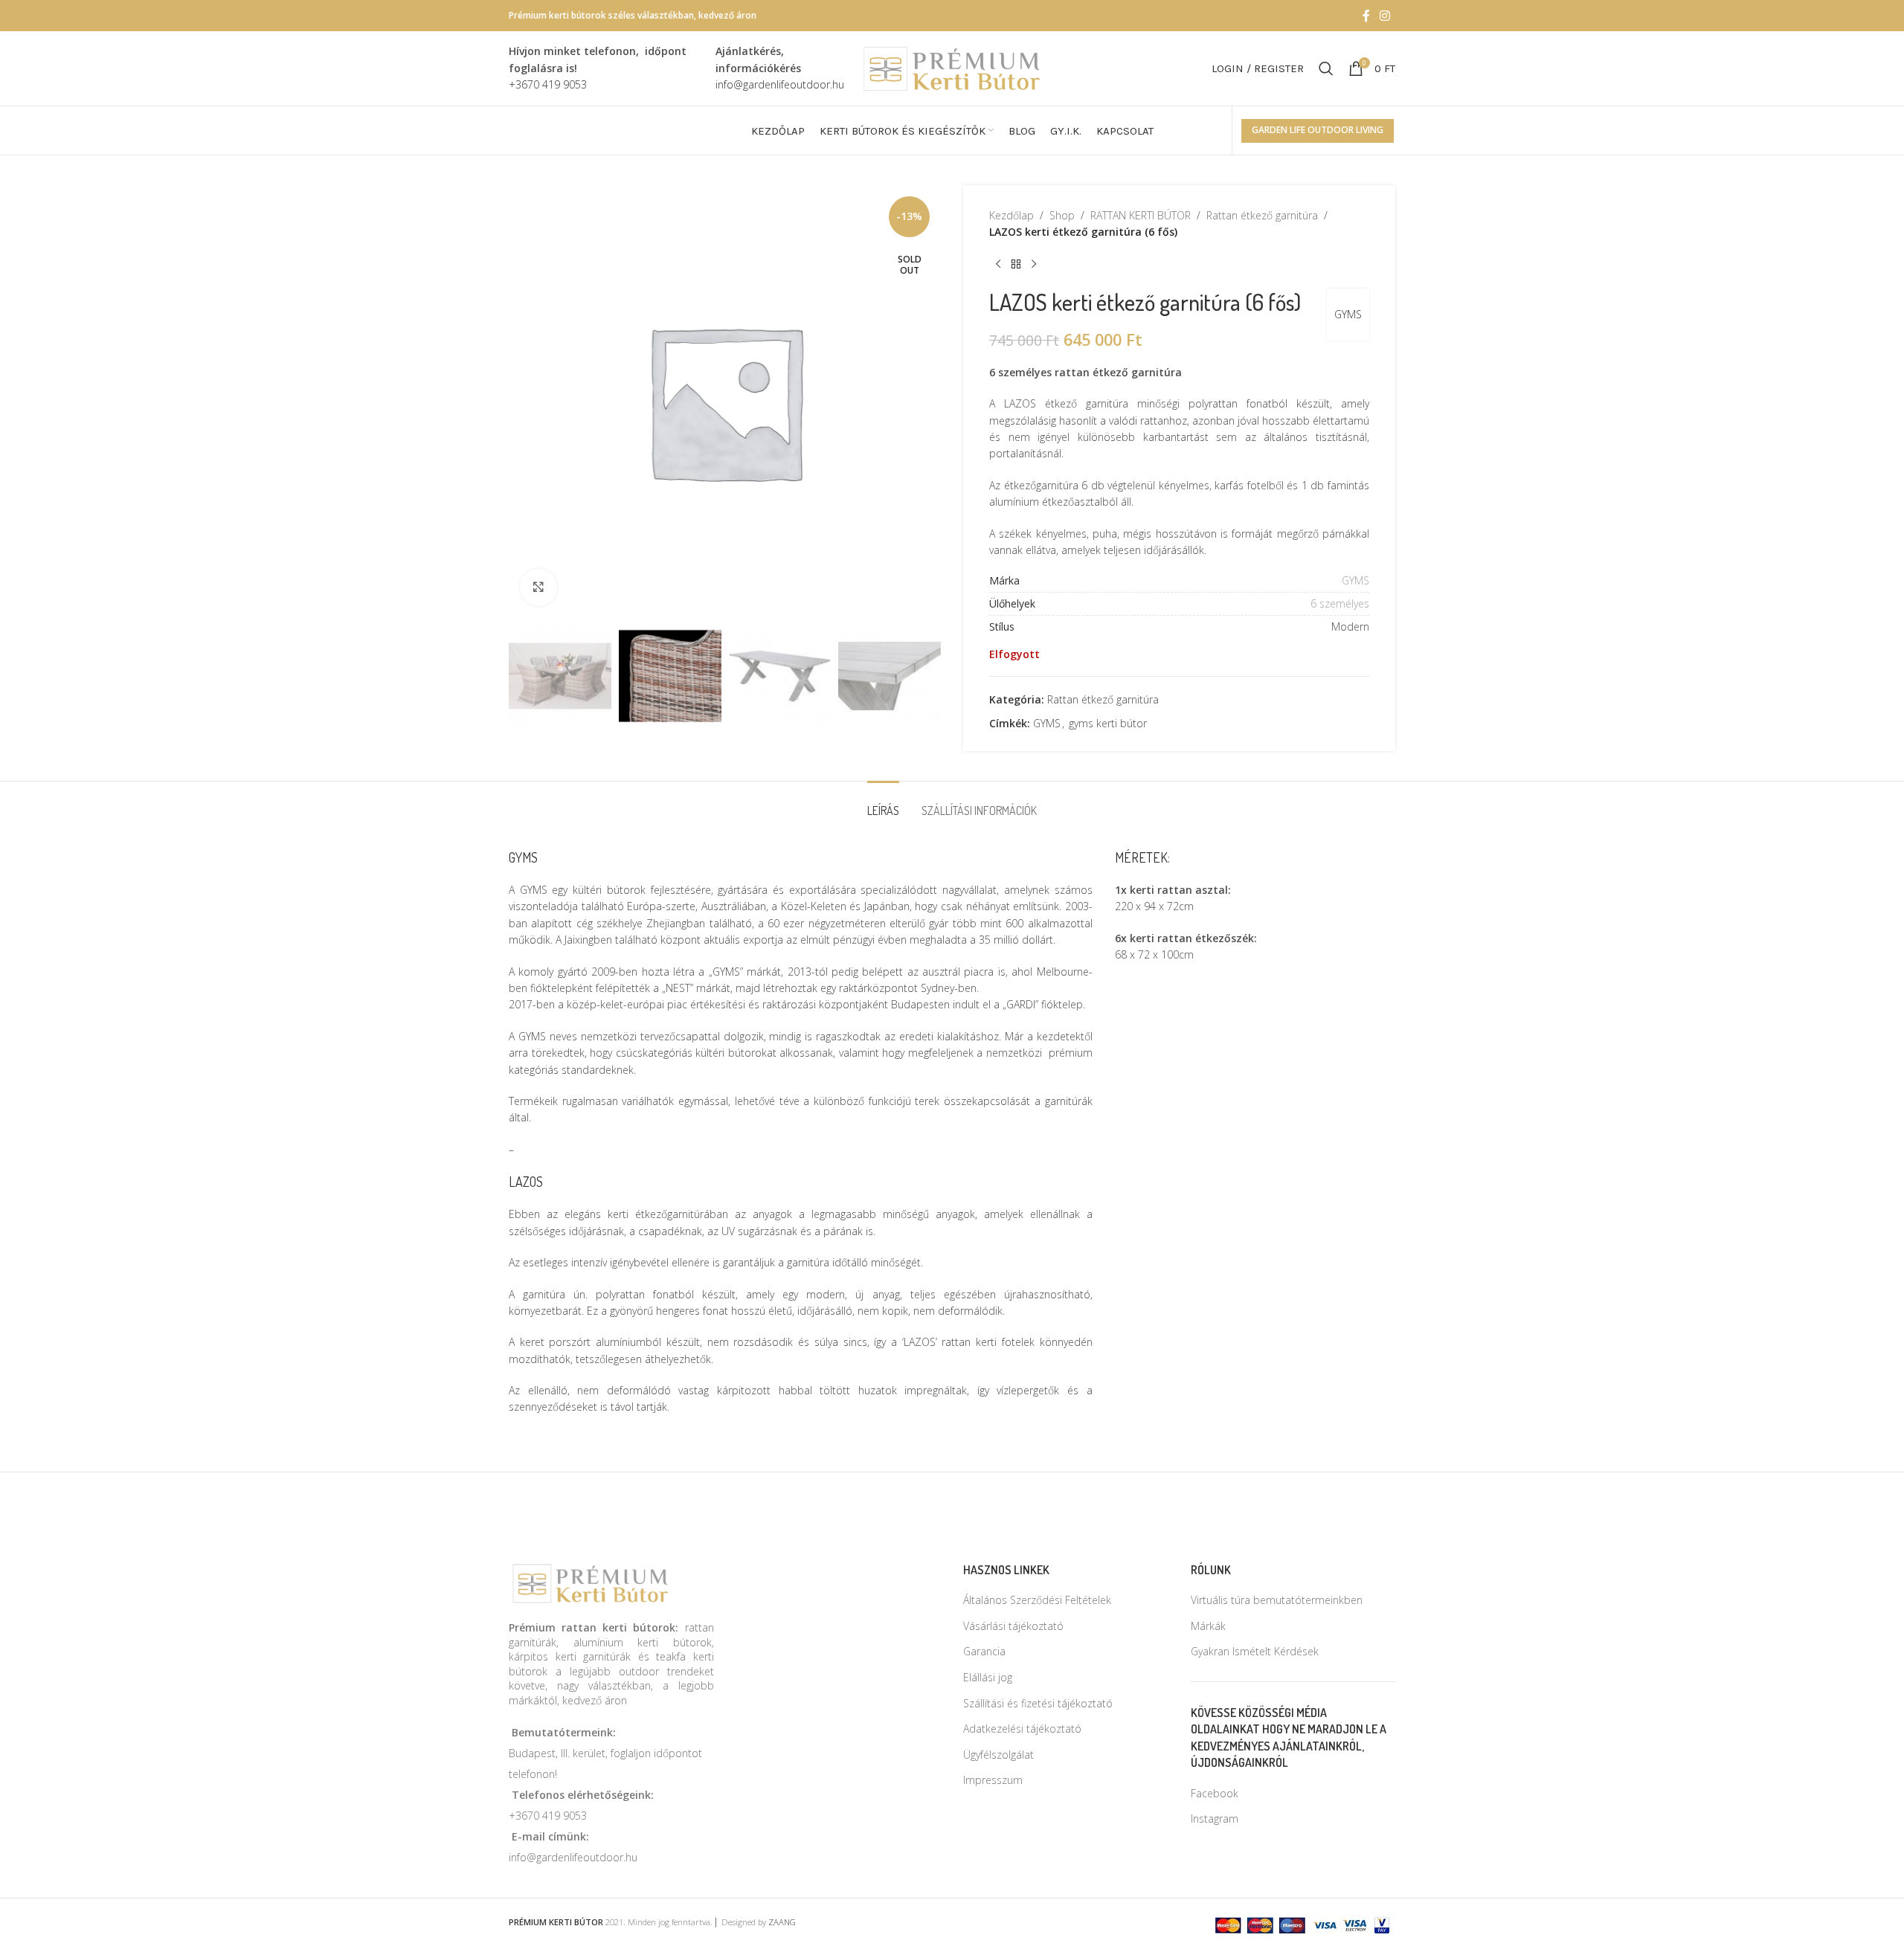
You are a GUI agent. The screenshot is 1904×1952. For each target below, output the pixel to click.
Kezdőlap (1011, 215)
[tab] (883, 803)
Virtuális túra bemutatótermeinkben (1277, 1600)
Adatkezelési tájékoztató (1022, 1729)
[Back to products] (1016, 265)
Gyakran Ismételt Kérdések (1255, 1651)
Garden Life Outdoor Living (1318, 130)
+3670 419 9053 (548, 1816)
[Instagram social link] (1385, 16)
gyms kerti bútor (1108, 723)
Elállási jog (988, 1677)
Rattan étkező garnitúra (1262, 215)
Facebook (1215, 1793)
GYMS (1348, 314)
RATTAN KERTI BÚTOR (1141, 215)
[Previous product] (998, 265)
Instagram (1215, 1819)
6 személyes (1340, 603)
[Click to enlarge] (538, 587)
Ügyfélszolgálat (998, 1755)
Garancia (984, 1651)
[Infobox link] (605, 68)
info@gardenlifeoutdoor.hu (573, 1857)
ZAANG (782, 1922)
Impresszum (993, 1780)
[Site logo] (952, 67)
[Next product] (1034, 265)
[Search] (1326, 68)
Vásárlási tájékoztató (1013, 1626)
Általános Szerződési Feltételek (1037, 1600)
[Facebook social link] (1366, 16)
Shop (1062, 215)
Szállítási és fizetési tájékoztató (1038, 1703)
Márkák (1208, 1626)
